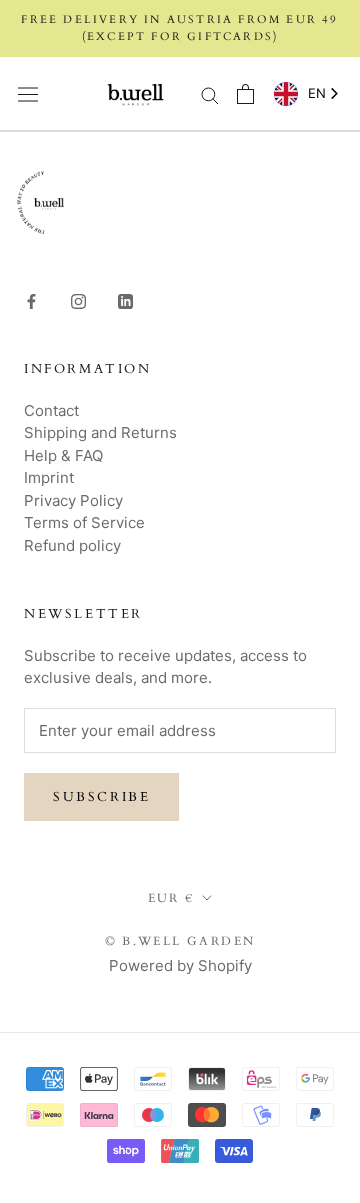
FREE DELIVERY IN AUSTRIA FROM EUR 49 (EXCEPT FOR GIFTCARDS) (179, 28)
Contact (51, 410)
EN (317, 93)
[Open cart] (245, 94)
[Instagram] (78, 301)
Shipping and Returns (100, 432)
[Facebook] (31, 301)
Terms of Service (84, 522)
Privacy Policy (73, 500)
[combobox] (303, 94)
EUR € (171, 898)
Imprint (49, 477)
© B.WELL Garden (180, 941)
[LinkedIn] (125, 301)
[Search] (210, 93)
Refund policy (72, 545)
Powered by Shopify (180, 965)
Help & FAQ (63, 455)
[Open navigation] (28, 94)
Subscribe (101, 797)
